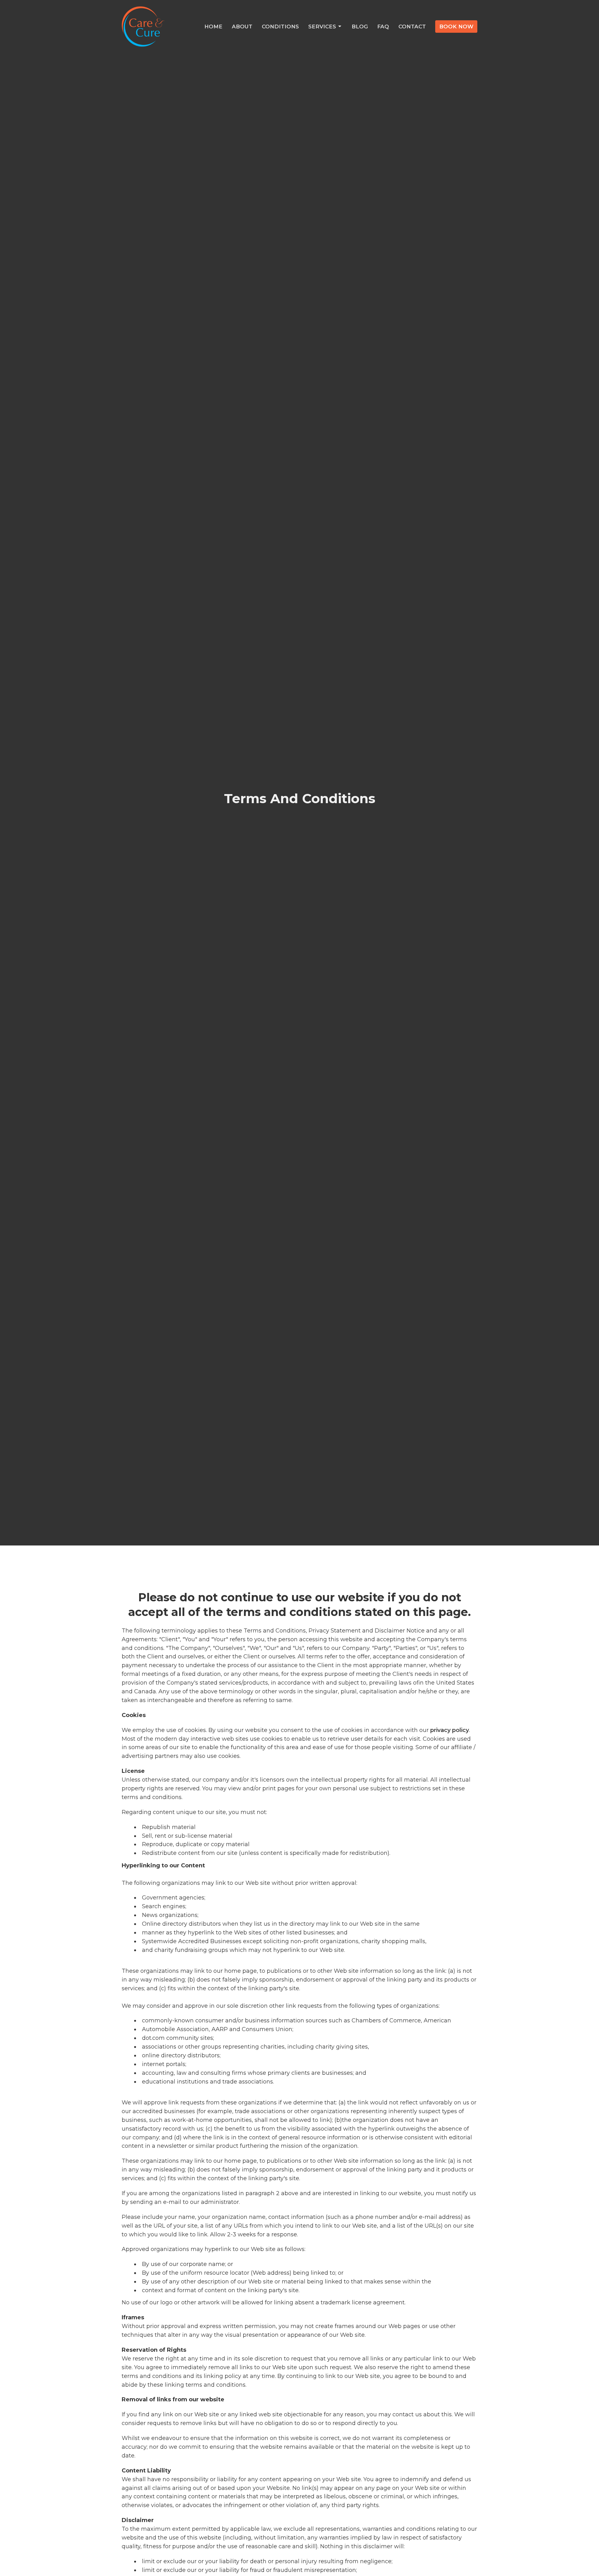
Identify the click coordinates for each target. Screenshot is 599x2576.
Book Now (456, 27)
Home (213, 27)
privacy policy (450, 1730)
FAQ (383, 27)
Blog (360, 27)
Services (322, 27)
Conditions (280, 27)
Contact (412, 27)
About (242, 27)
